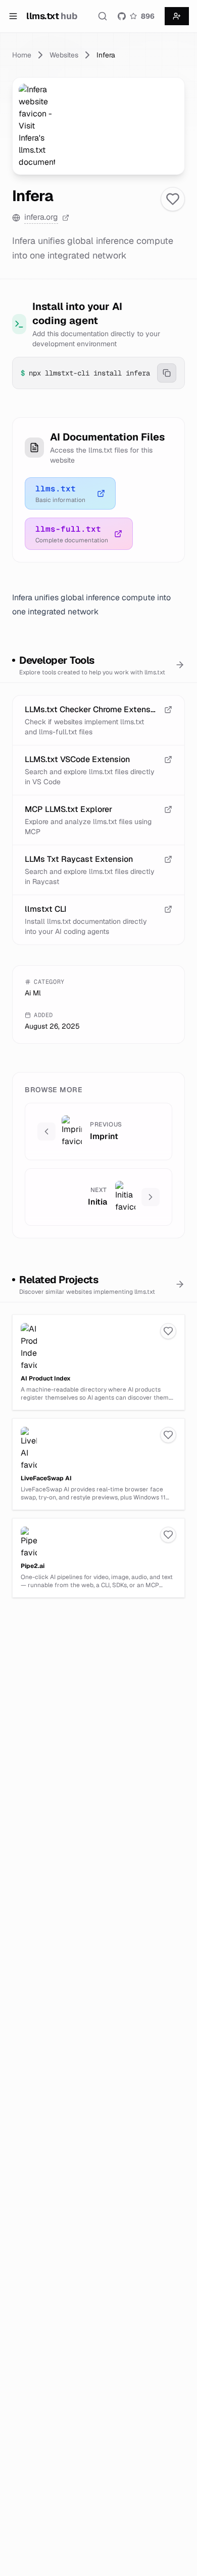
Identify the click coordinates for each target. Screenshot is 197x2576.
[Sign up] (177, 16)
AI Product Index (46, 1378)
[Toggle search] (103, 16)
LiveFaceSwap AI (46, 1478)
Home (22, 55)
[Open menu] (13, 16)
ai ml (33, 993)
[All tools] (180, 665)
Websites (64, 55)
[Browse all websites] (180, 1284)
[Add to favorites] (173, 199)
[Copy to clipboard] (167, 373)
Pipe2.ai (33, 1566)
